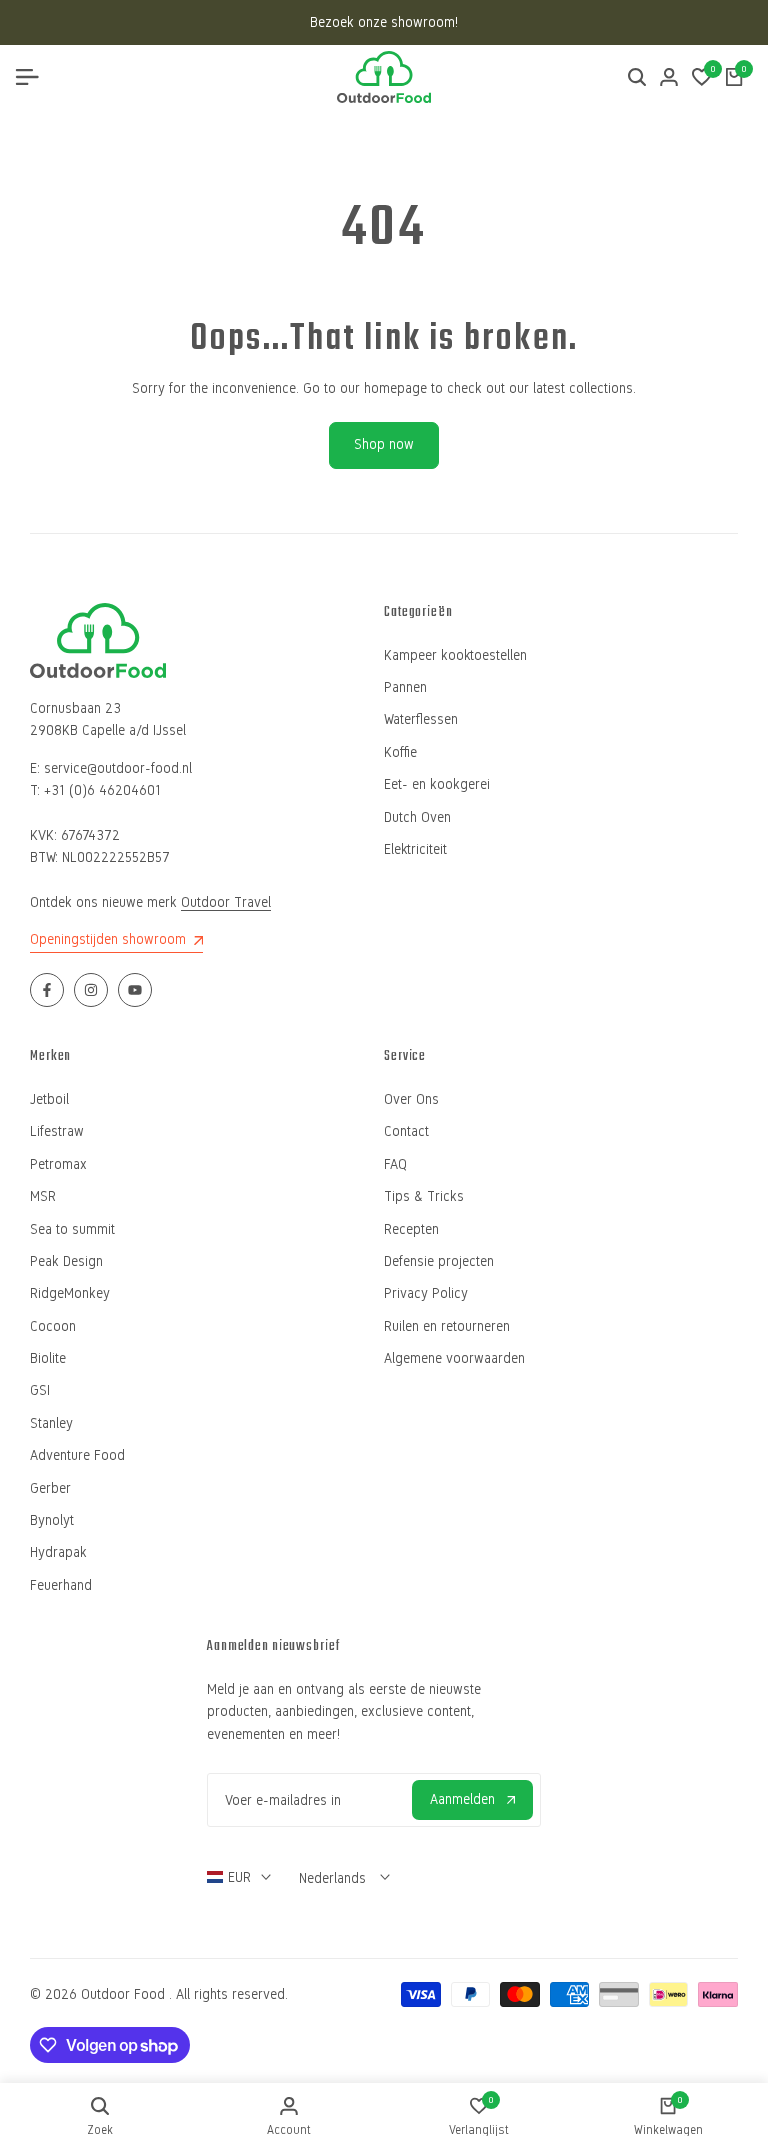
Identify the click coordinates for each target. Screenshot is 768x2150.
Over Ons (411, 1099)
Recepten (411, 1229)
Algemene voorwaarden (454, 1358)
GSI (40, 1390)
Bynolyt (52, 1520)
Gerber (50, 1488)
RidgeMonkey (70, 1293)
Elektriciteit (415, 849)
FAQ (395, 1164)
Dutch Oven (417, 817)
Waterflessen (421, 719)
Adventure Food (77, 1455)
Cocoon (53, 1326)
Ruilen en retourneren (447, 1326)
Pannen (405, 687)
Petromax (58, 1164)
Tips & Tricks (424, 1196)
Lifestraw (57, 1131)
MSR (43, 1196)
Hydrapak (58, 1552)
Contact (406, 1131)
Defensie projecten (439, 1261)
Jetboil (49, 1099)
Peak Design (66, 1261)
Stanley (51, 1423)
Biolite (48, 1358)
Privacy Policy (426, 1293)
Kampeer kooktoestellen (455, 655)
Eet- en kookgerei (437, 784)
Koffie (400, 752)
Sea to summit (72, 1229)
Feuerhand (61, 1585)
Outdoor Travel (226, 902)
